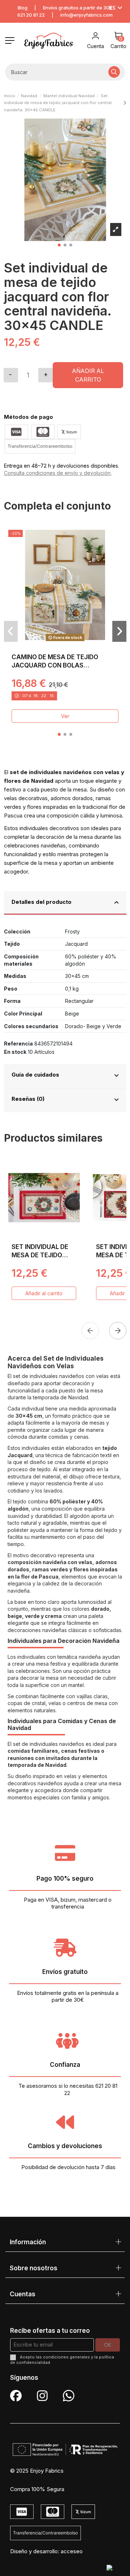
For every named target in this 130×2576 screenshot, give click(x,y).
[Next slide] (118, 1331)
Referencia (18, 1044)
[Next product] (125, 103)
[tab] (65, 903)
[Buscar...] (114, 72)
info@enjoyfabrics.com (86, 15)
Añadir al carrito (88, 375)
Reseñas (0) (28, 1099)
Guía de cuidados (35, 1075)
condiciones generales (66, 2357)
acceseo (72, 2551)
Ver (65, 716)
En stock (15, 1052)
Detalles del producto (42, 902)
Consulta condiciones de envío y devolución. (58, 473)
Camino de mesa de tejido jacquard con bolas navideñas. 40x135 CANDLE (55, 666)
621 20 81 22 (31, 15)
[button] (59, 245)
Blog (23, 8)
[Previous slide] (90, 1331)
